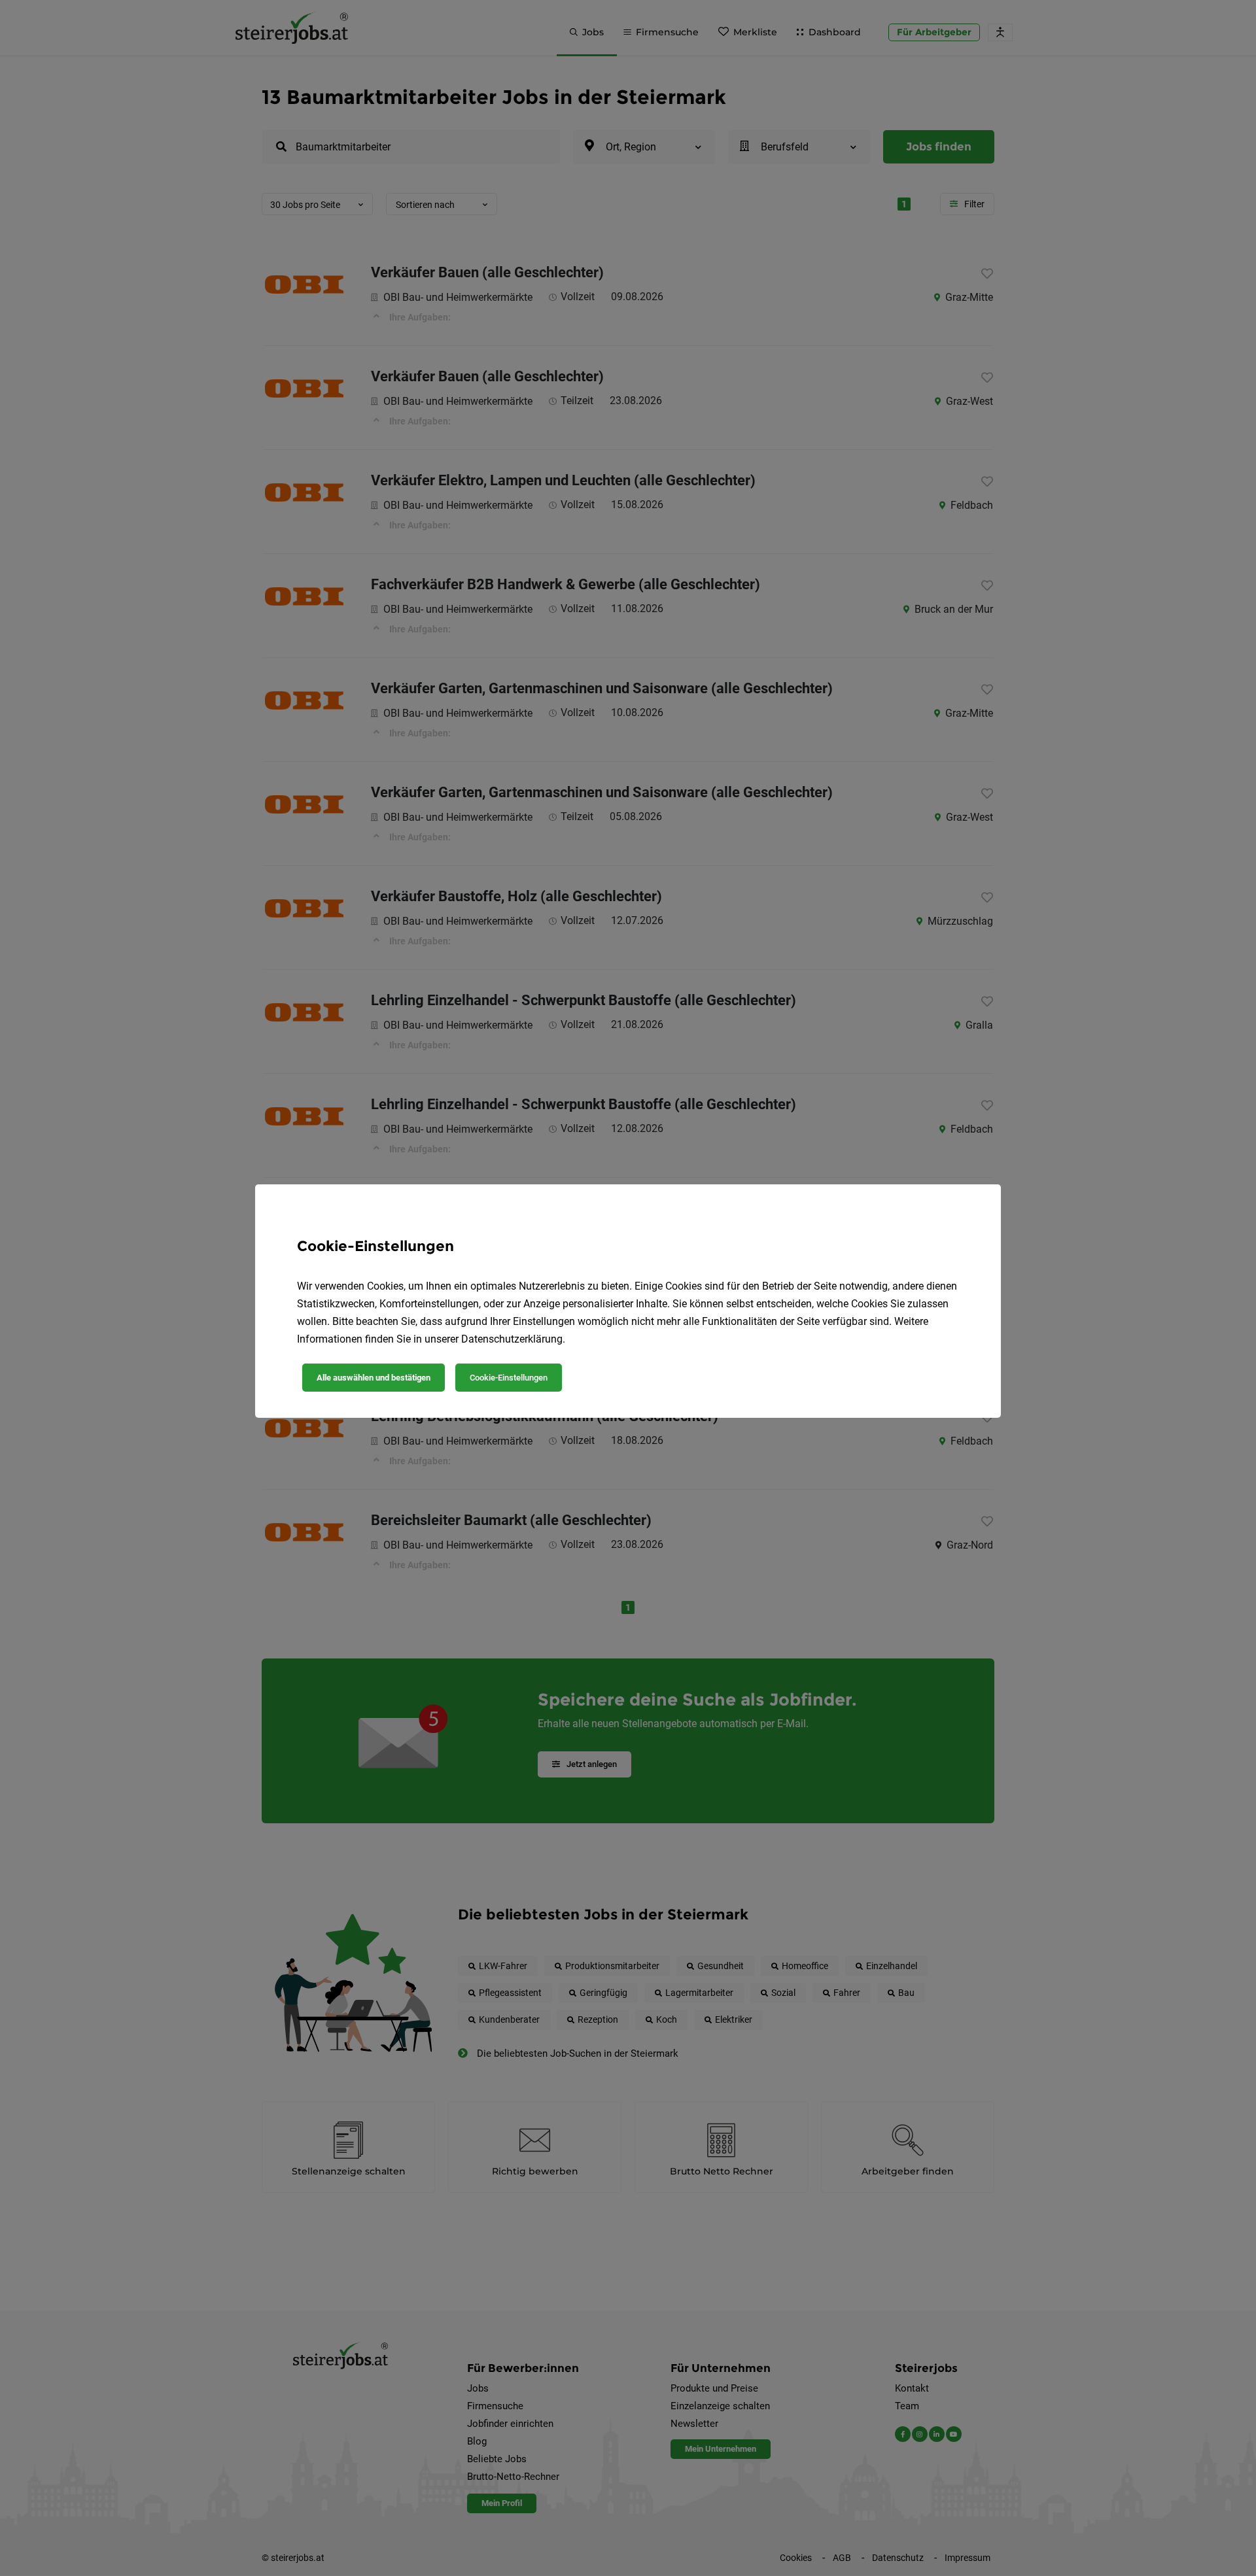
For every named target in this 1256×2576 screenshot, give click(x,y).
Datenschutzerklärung (512, 1339)
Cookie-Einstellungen (509, 1378)
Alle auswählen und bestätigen (374, 1378)
